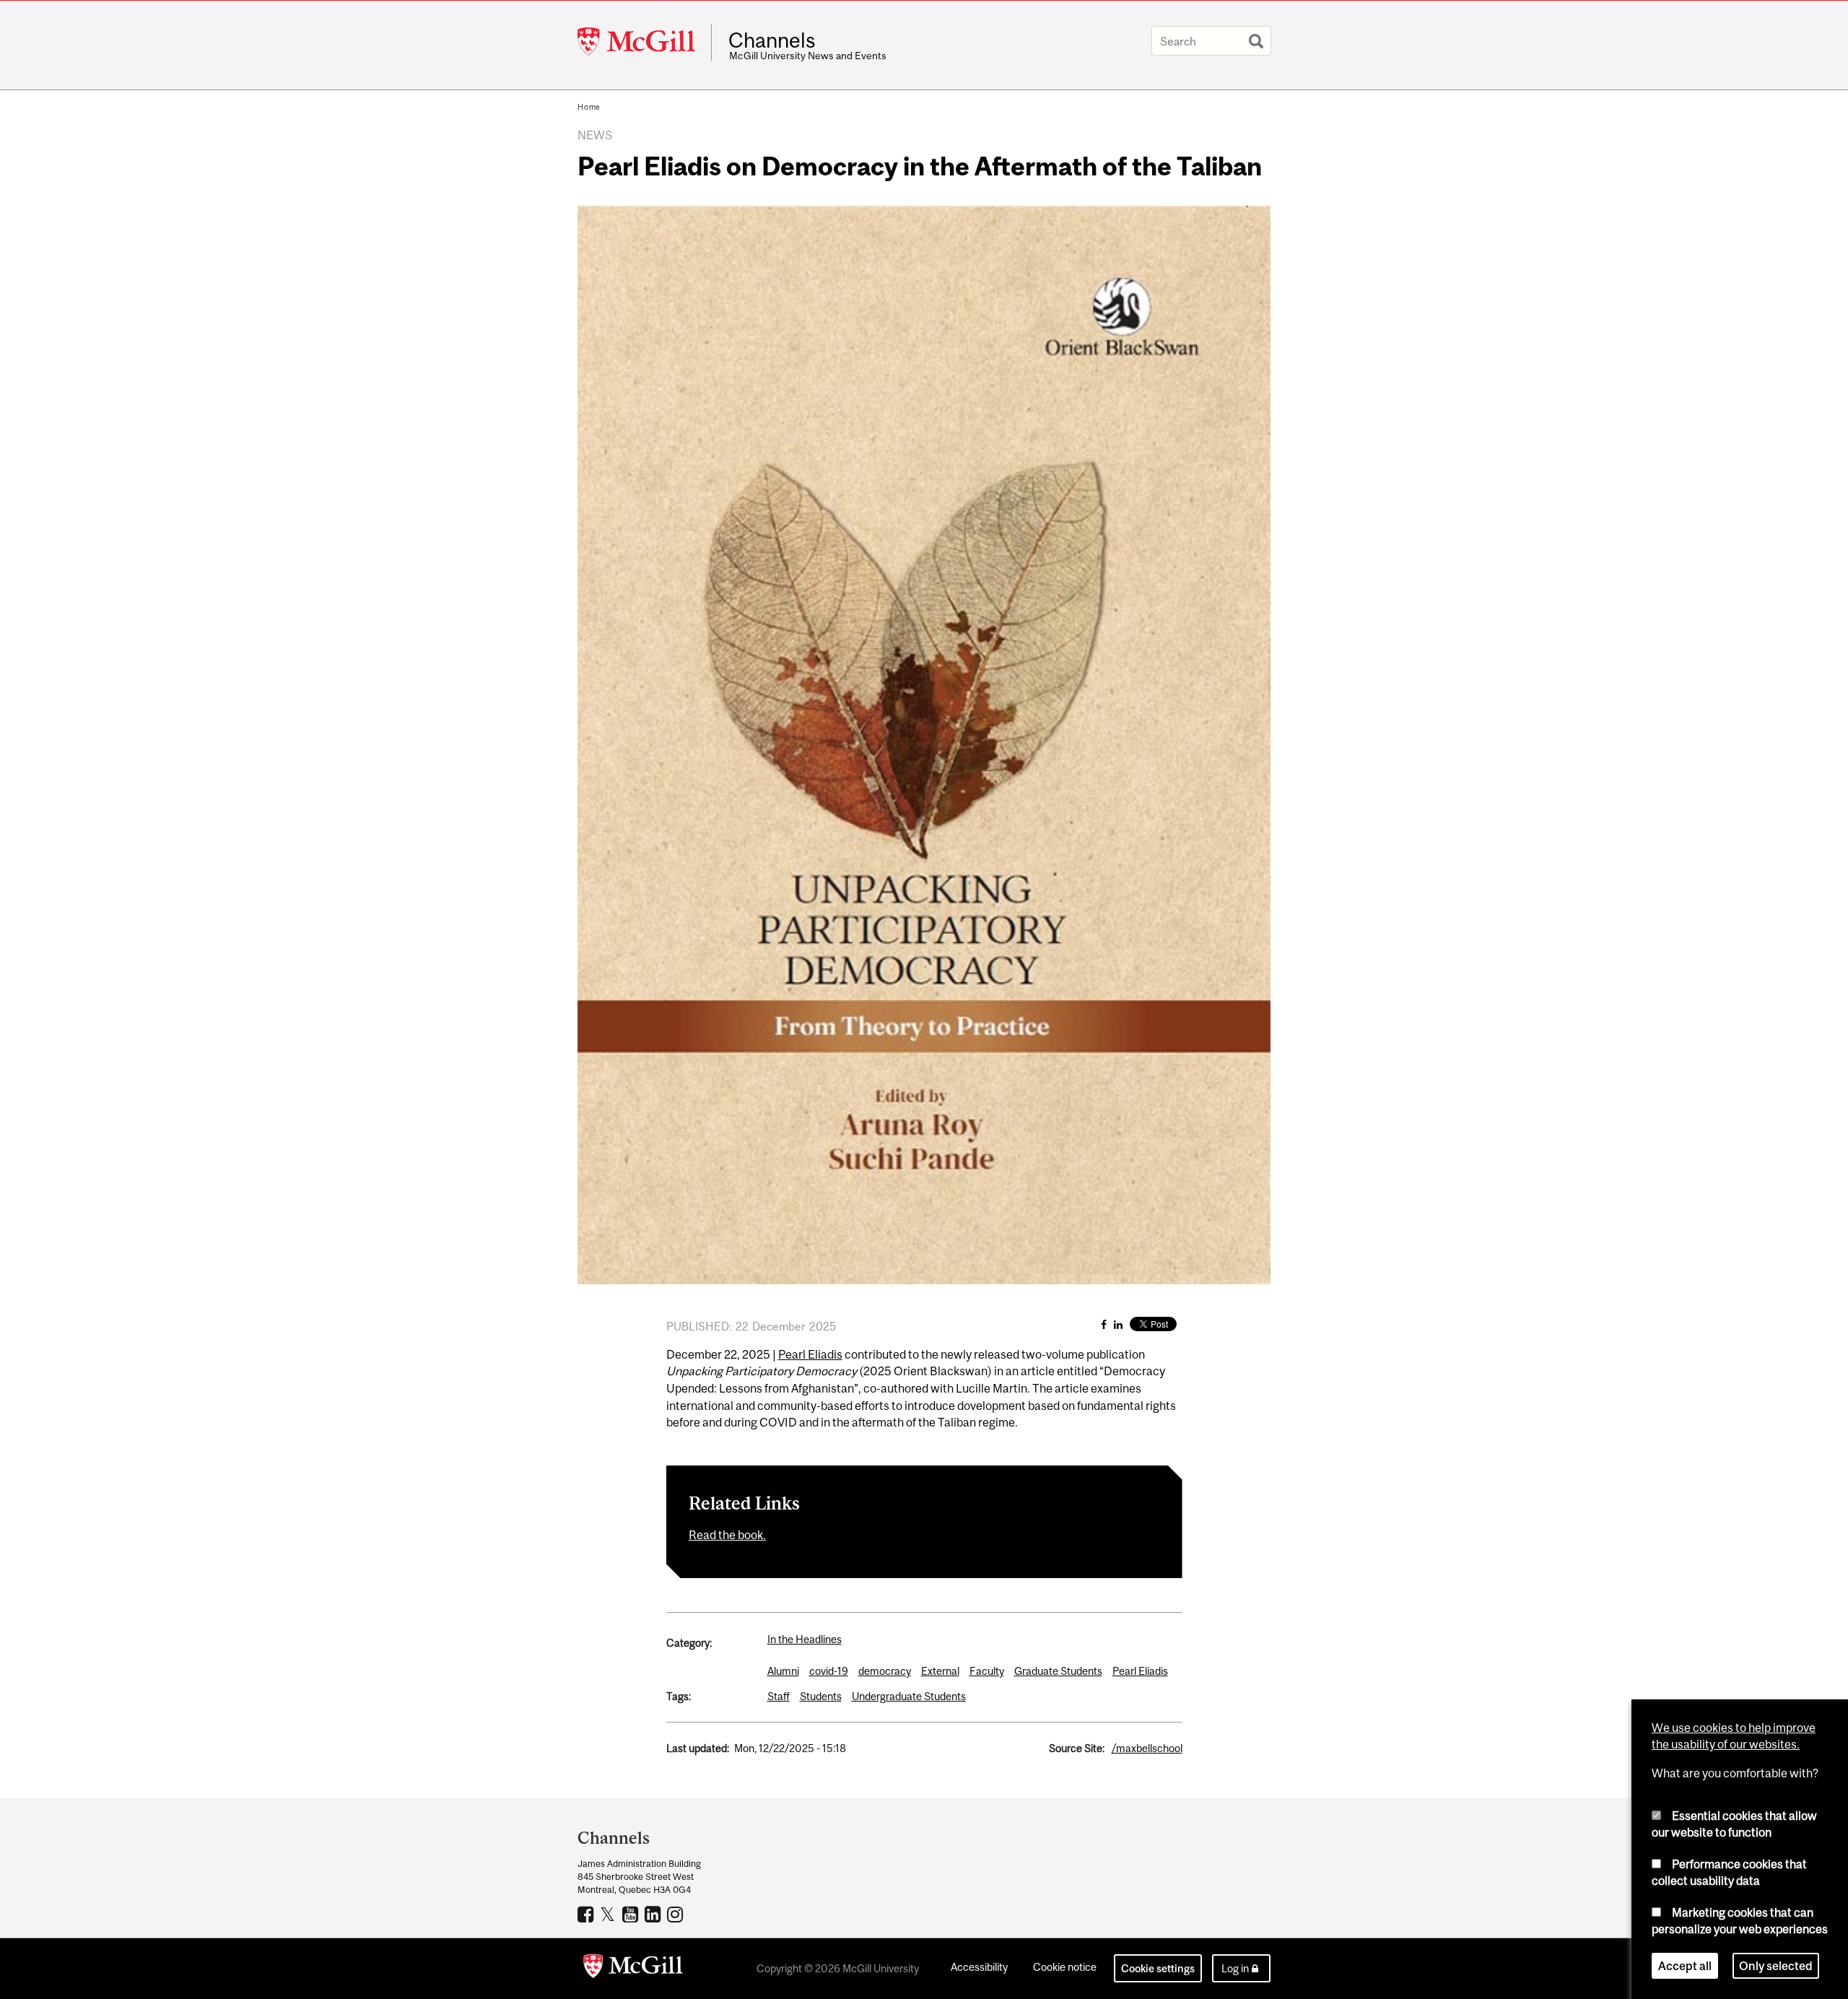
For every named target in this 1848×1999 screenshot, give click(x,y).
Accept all (1685, 1966)
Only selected (1776, 1966)
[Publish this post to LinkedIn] (1118, 1324)
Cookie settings (1158, 1968)
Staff (779, 1696)
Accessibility (979, 1967)
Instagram (677, 1914)
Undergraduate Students (909, 1696)
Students (821, 1696)
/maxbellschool (1147, 1748)
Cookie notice (1065, 1967)
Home (589, 107)
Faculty (987, 1671)
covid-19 (829, 1671)
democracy (885, 1671)
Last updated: (698, 1748)
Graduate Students (1058, 1671)
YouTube (632, 1914)
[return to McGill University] (633, 1969)
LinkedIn (654, 1914)
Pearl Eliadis (810, 1354)
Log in (1235, 1968)
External (940, 1671)
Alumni (783, 1671)
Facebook (587, 1914)
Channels (772, 40)
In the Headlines (805, 1639)
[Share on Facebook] (1104, 1324)
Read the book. (727, 1535)
